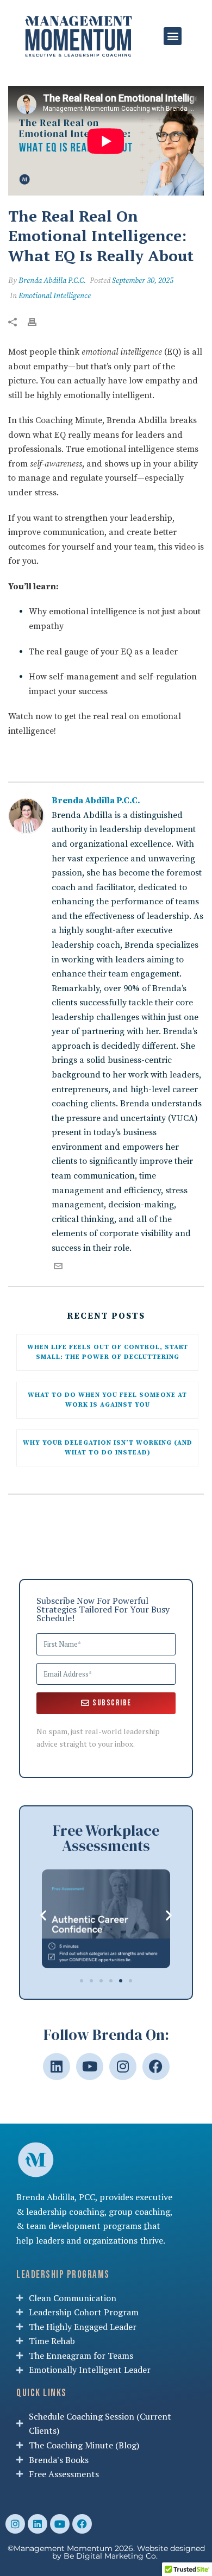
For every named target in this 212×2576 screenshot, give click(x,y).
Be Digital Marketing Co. (112, 2556)
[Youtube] (90, 2067)
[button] (173, 36)
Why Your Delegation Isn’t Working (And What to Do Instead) (109, 1448)
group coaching (139, 2212)
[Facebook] (156, 2067)
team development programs (84, 2226)
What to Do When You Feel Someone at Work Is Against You (108, 1400)
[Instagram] (123, 2067)
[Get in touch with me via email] (58, 1268)
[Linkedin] (57, 2067)
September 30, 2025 (143, 281)
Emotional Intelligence (55, 296)
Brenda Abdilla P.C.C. (52, 281)
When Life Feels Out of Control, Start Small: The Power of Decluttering (109, 1352)
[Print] (38, 321)
